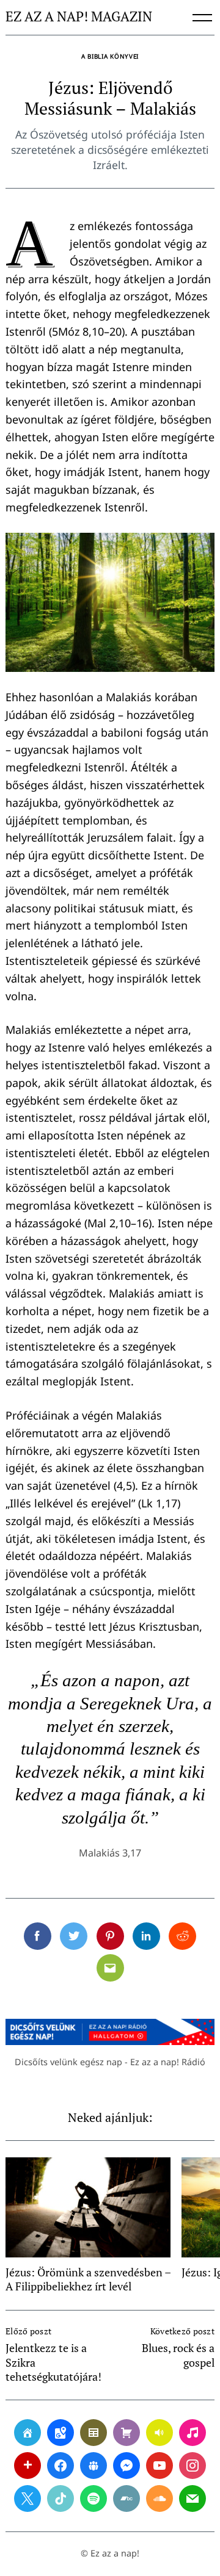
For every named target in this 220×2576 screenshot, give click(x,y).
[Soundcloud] (159, 2498)
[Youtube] (159, 2466)
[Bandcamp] (127, 2498)
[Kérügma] (127, 2433)
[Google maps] (61, 2433)
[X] (28, 2498)
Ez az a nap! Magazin (79, 17)
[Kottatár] (193, 2433)
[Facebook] (61, 2466)
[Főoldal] (28, 2433)
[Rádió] (159, 2433)
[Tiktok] (61, 2498)
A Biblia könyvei (110, 56)
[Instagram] (193, 2466)
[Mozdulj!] (28, 2466)
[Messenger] (127, 2466)
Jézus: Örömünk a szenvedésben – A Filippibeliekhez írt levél (88, 2279)
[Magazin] (94, 2433)
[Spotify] (94, 2498)
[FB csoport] (94, 2466)
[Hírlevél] (193, 2498)
